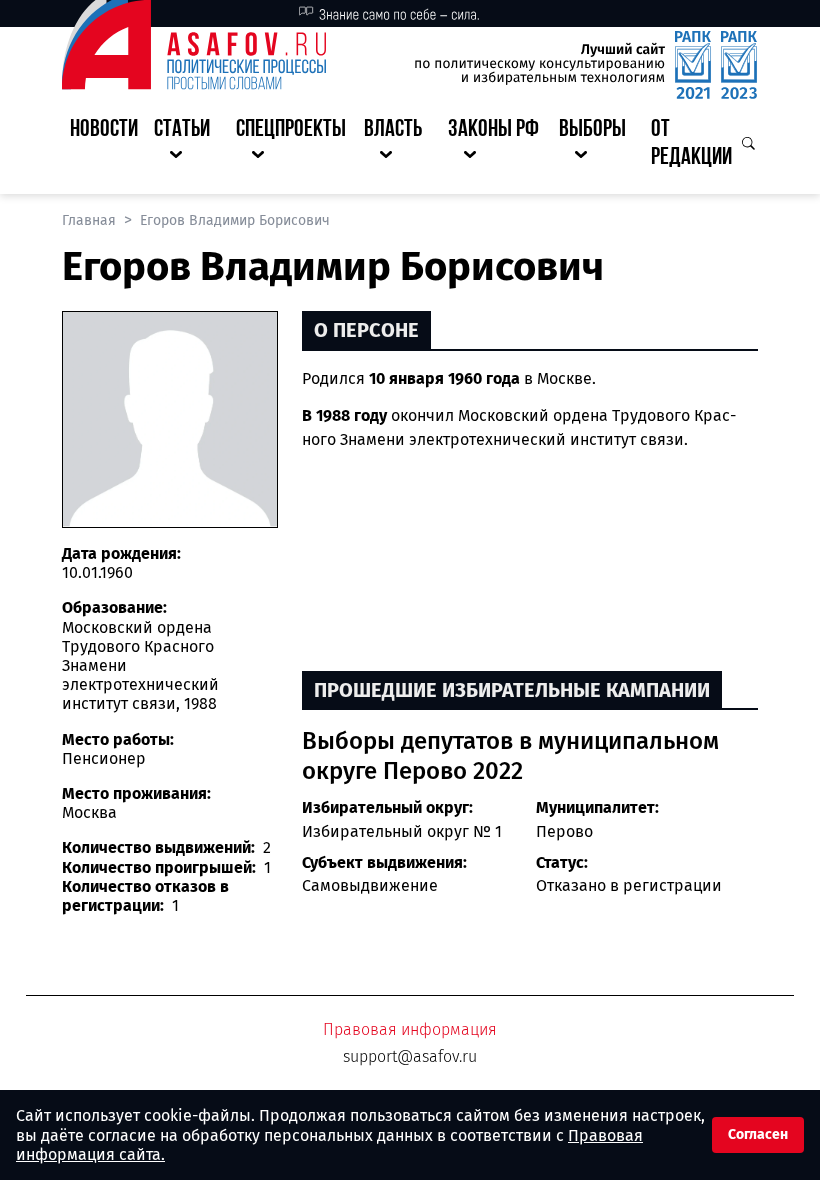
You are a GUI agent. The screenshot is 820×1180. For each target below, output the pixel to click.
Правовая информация (410, 1029)
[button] (187, 145)
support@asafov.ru (410, 1056)
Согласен (758, 1134)
